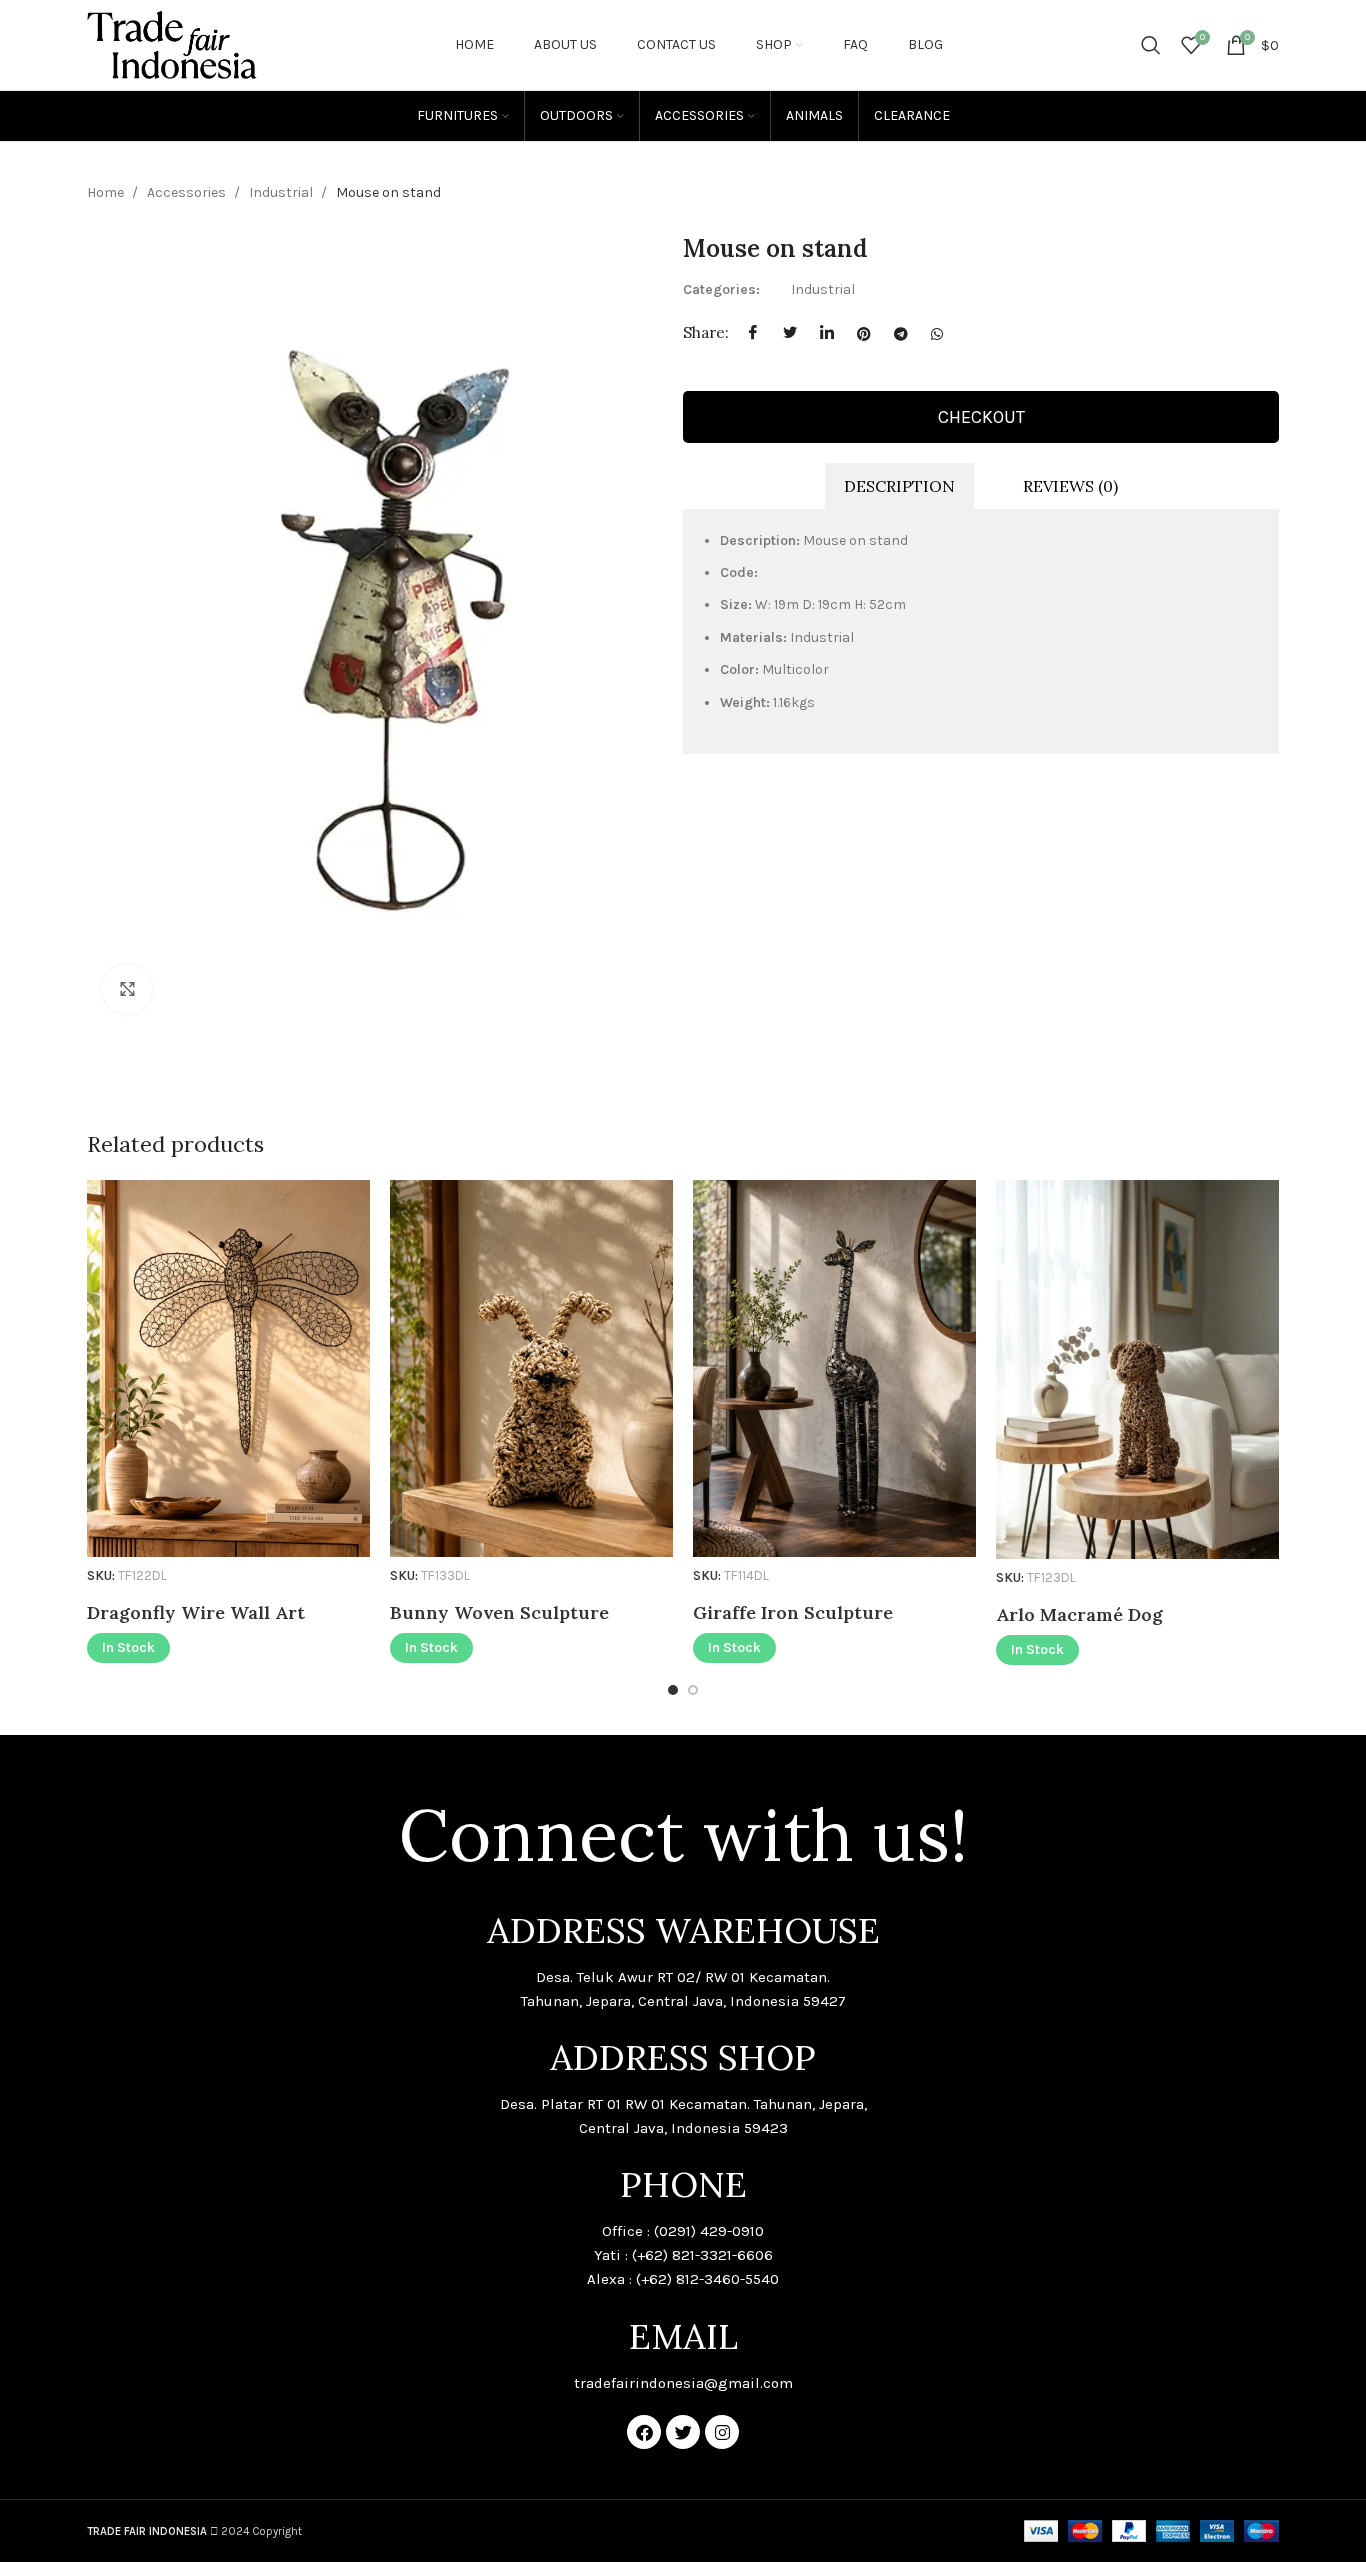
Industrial (282, 192)
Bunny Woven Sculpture (499, 1612)
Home (107, 192)
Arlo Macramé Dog (1079, 1614)
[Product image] (228, 1368)
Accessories (188, 192)
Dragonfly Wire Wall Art (196, 1612)
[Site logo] (172, 43)
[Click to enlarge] (127, 989)
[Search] (1151, 45)
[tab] (899, 486)
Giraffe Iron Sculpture (793, 1612)
